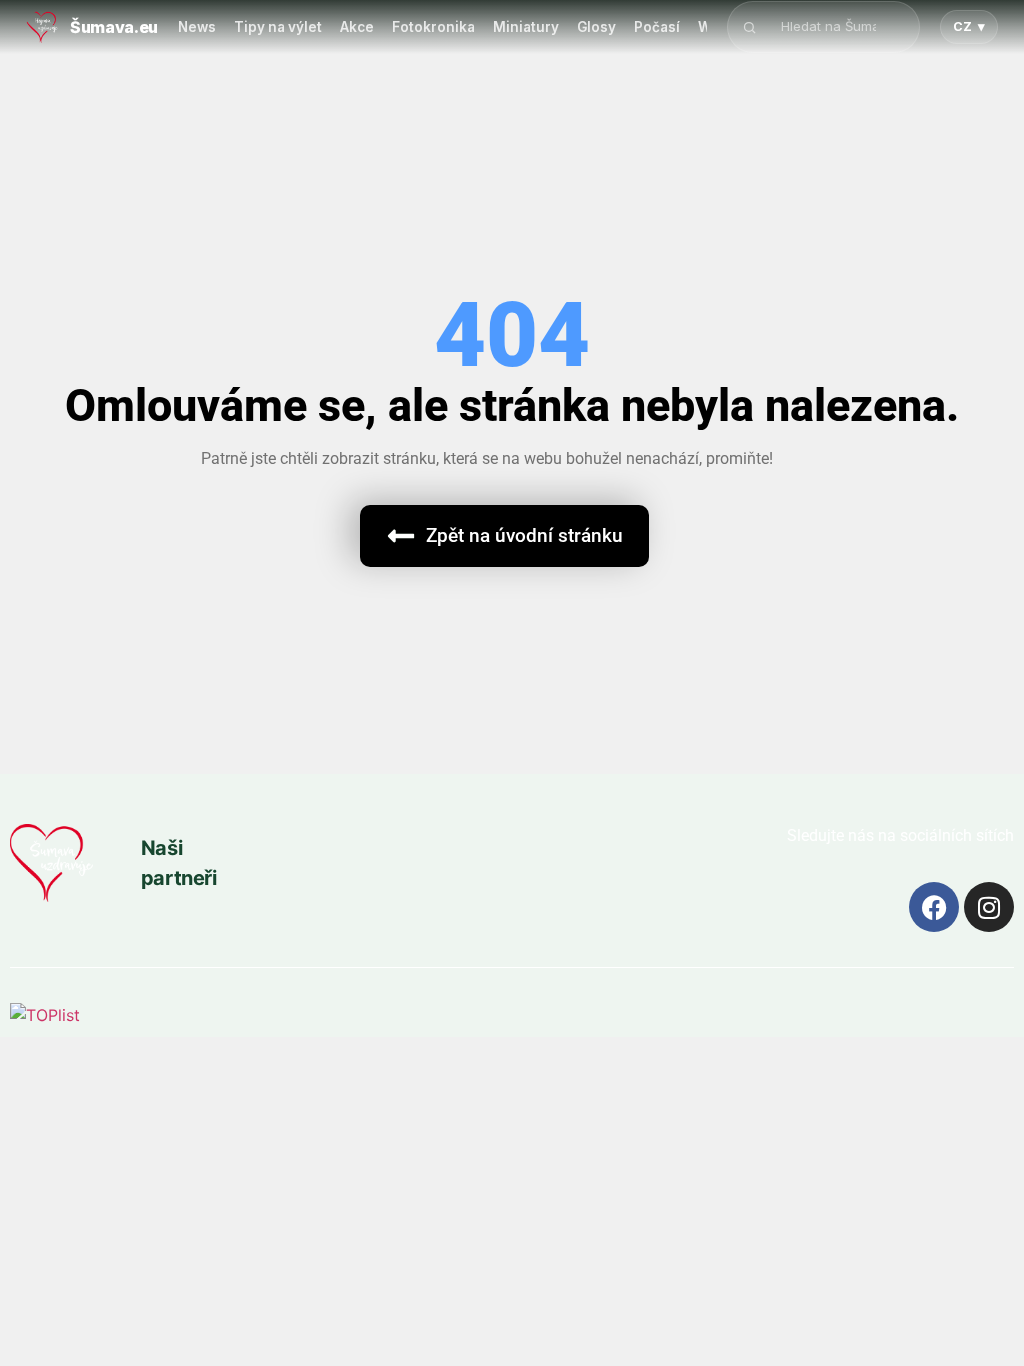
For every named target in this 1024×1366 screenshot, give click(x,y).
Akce (357, 27)
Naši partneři (179, 863)
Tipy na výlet (278, 27)
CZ (969, 26)
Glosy (596, 27)
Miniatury (526, 27)
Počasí (657, 27)
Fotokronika (433, 27)
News (197, 27)
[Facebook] (934, 907)
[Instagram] (989, 907)
